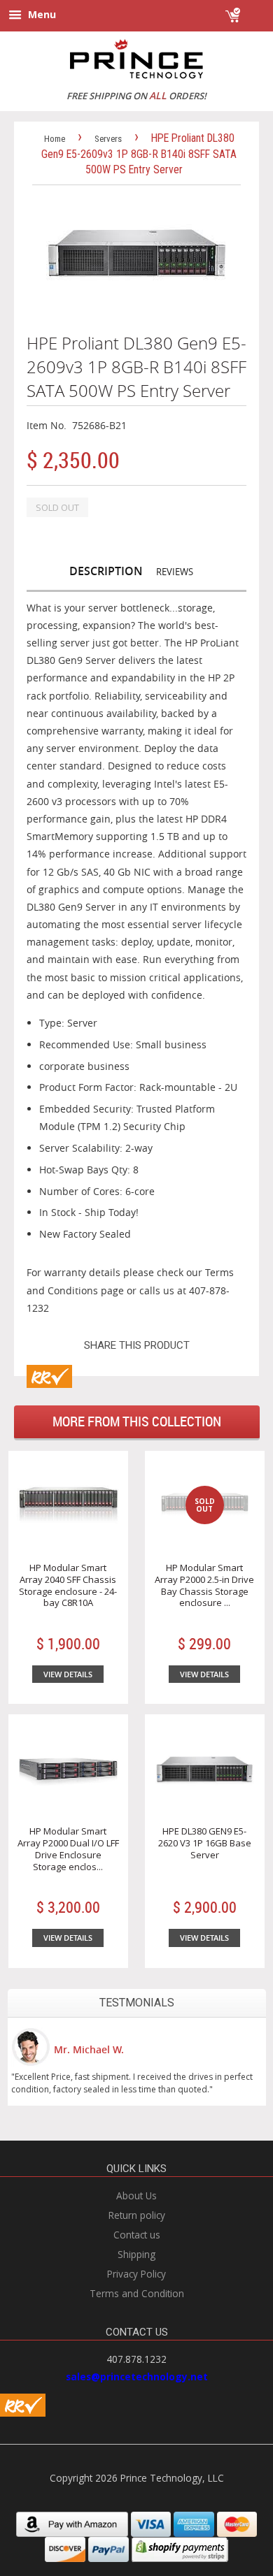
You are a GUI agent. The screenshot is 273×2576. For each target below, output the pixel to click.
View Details (68, 1674)
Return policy (137, 2215)
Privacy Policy (136, 2274)
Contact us (137, 2235)
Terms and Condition (137, 2293)
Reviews (175, 572)
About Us (136, 2195)
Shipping (136, 2254)
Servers (108, 139)
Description (106, 571)
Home (55, 139)
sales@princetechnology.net (137, 2376)
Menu (41, 14)
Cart (254, 9)
